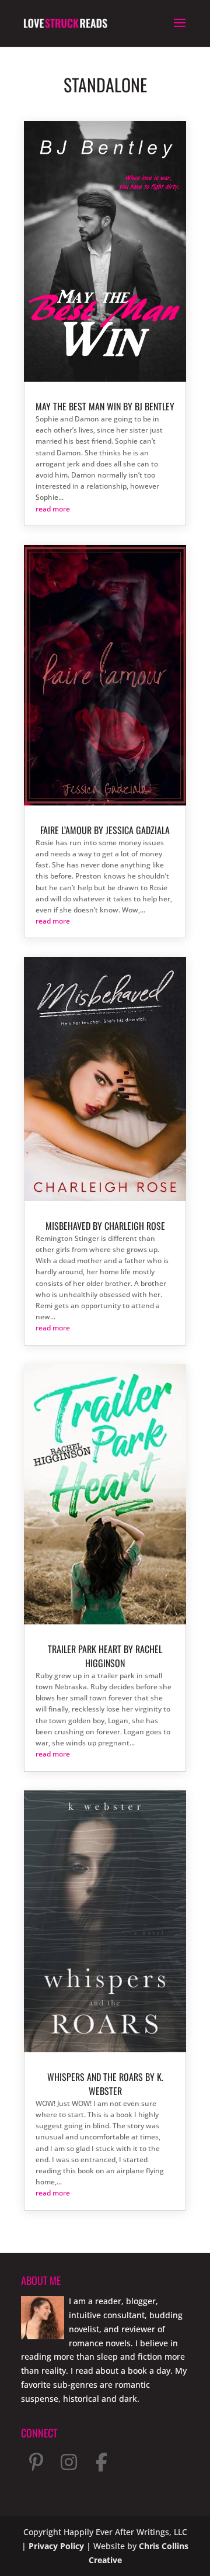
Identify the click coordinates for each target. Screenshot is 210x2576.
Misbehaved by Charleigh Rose (105, 1226)
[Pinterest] (36, 2462)
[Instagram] (69, 2462)
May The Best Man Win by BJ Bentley (105, 406)
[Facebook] (101, 2462)
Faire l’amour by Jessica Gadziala (105, 830)
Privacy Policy (56, 2546)
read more (53, 509)
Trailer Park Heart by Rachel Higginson (105, 1656)
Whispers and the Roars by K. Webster (105, 2084)
